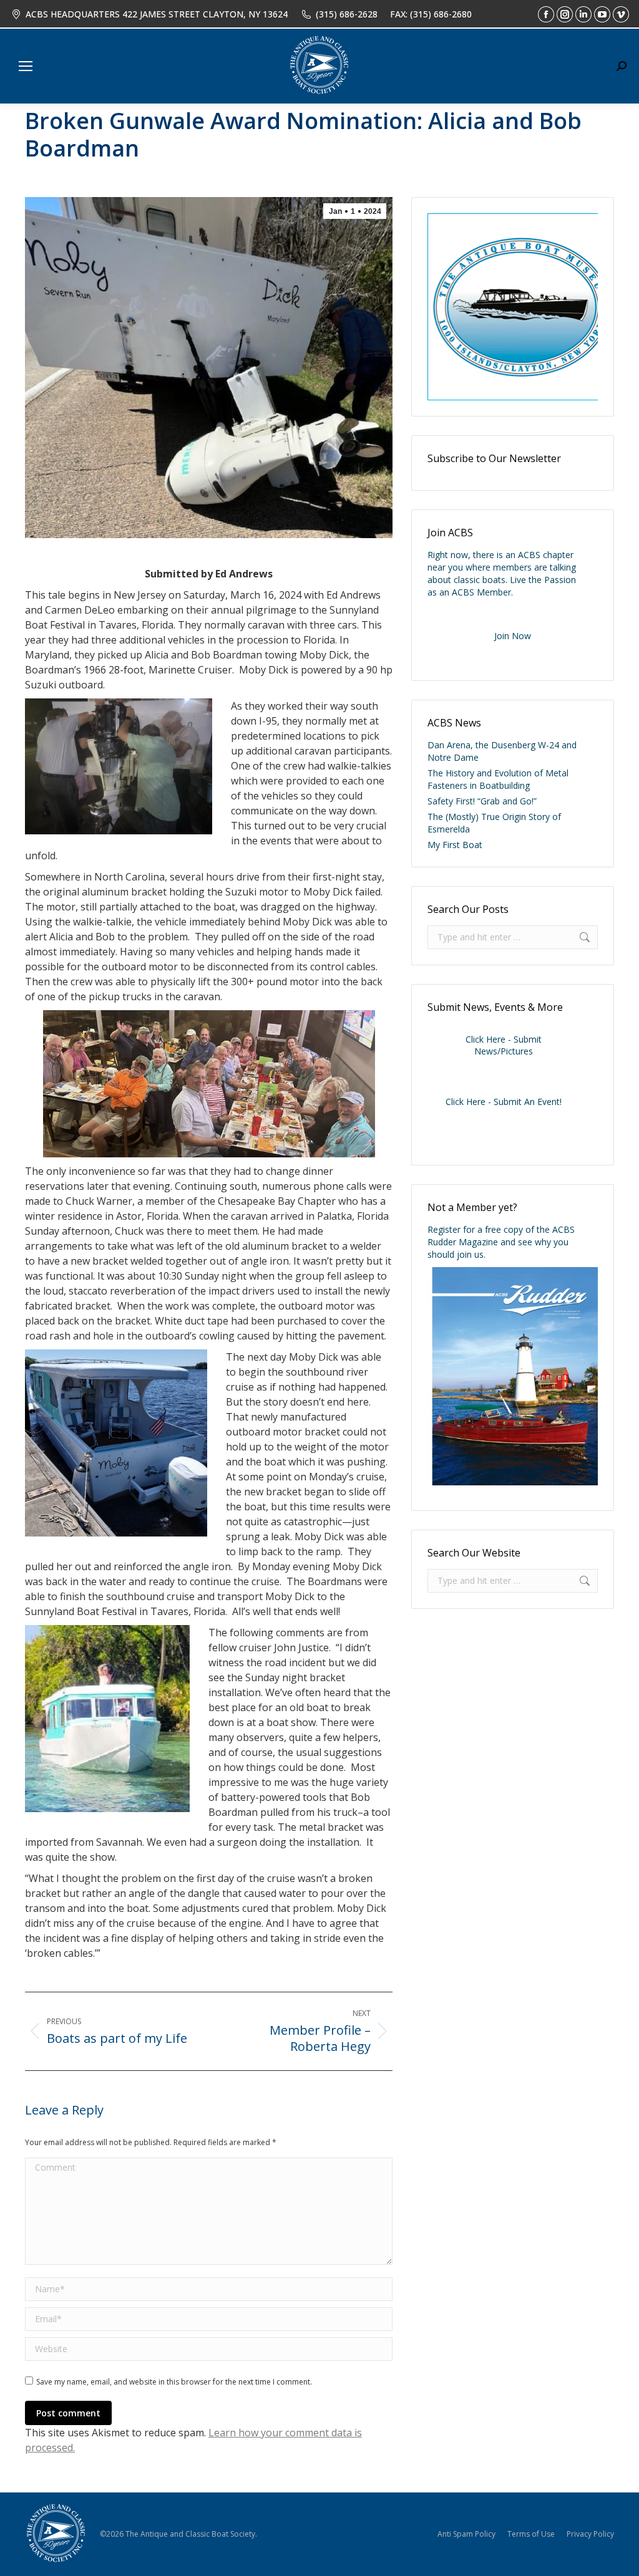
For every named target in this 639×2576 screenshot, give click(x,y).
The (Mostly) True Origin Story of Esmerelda (494, 823)
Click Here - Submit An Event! (504, 1102)
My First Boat (455, 845)
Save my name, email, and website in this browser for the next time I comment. (174, 2382)
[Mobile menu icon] (26, 66)
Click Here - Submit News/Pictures (504, 1045)
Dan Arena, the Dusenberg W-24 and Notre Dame (502, 751)
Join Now (513, 636)
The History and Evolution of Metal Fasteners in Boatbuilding (498, 779)
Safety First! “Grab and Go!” (482, 801)
